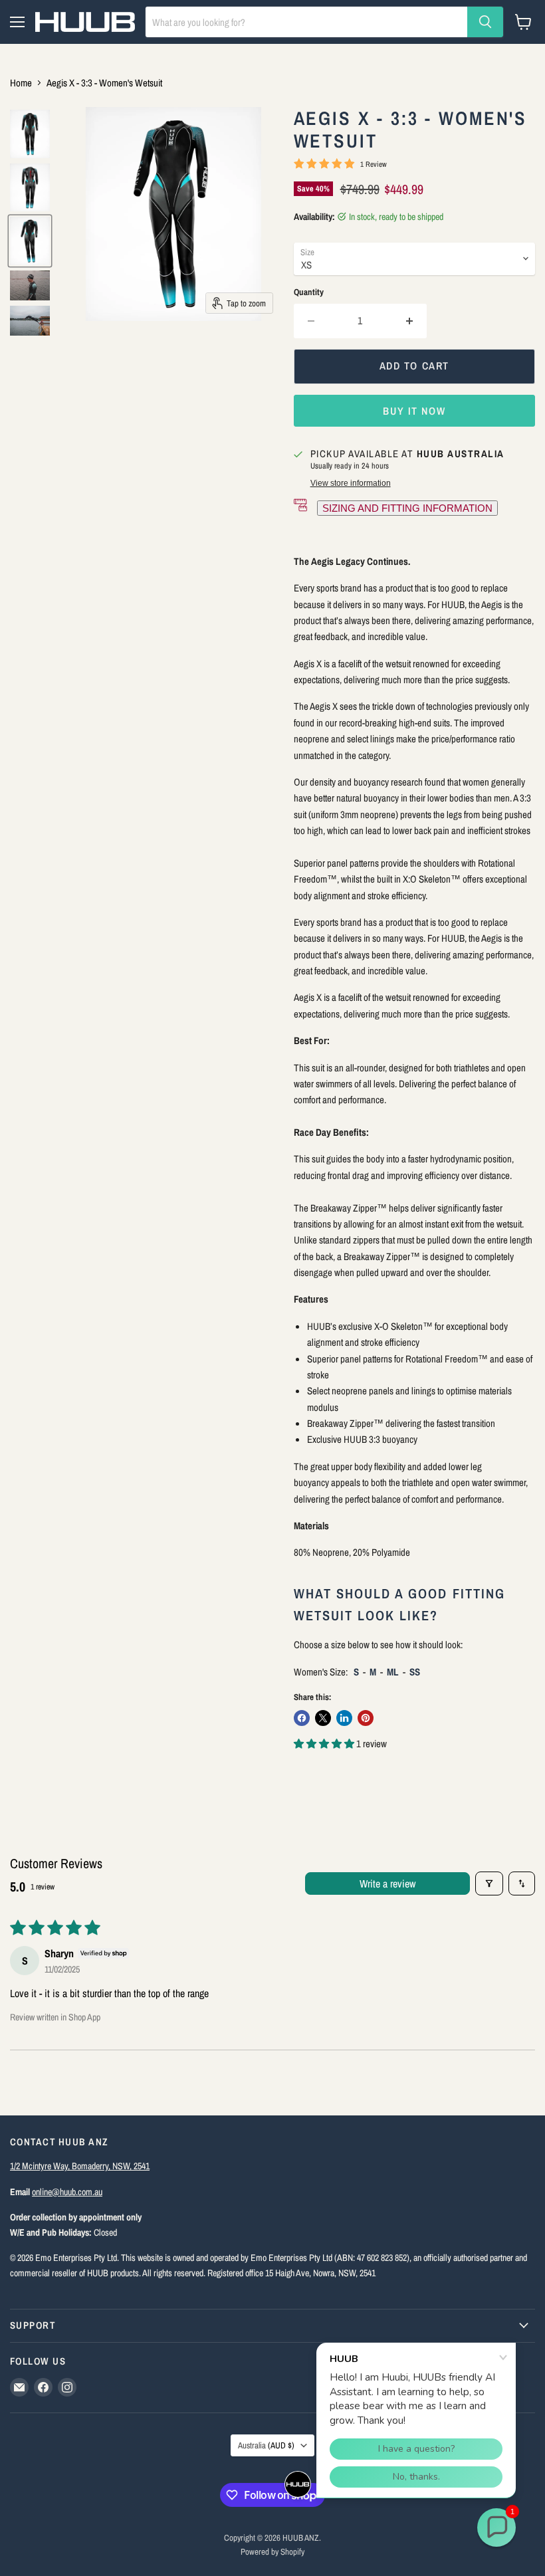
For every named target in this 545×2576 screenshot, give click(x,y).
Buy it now (414, 411)
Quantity (309, 292)
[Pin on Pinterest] (366, 1718)
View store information (351, 483)
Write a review (387, 1883)
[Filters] (489, 1883)
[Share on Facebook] (302, 1718)
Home (21, 83)
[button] (325, 1744)
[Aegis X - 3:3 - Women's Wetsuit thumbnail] (30, 134)
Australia (266, 2445)
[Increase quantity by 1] (410, 321)
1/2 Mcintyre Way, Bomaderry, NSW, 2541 (80, 2166)
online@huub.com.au (67, 2192)
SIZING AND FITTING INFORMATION (407, 508)
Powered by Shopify (272, 2552)
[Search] (485, 22)
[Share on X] (323, 1718)
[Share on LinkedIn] (344, 1718)
